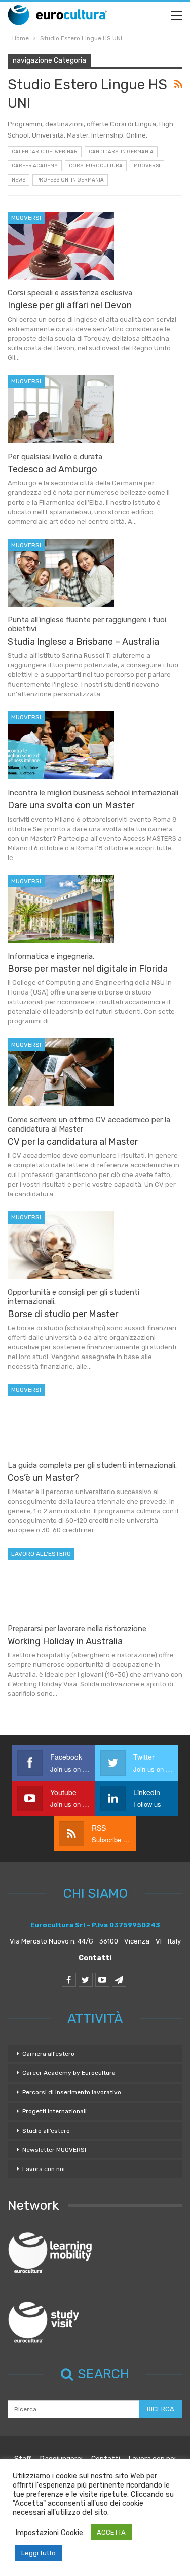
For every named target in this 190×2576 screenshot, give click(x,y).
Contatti (95, 1958)
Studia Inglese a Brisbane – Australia (83, 642)
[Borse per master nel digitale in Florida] (61, 909)
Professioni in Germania (70, 180)
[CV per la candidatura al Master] (61, 1072)
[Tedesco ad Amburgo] (61, 409)
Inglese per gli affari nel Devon (70, 305)
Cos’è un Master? (43, 1478)
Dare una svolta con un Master (71, 805)
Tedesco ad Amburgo (52, 469)
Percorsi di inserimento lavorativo (72, 2092)
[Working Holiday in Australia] (61, 1581)
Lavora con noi (44, 2169)
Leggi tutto (39, 2553)
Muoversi (147, 166)
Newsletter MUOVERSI (54, 2150)
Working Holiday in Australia (65, 1641)
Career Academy (35, 166)
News (18, 180)
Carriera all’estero (48, 2054)
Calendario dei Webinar (45, 152)
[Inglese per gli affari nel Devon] (61, 246)
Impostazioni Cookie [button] (49, 2533)
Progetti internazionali (54, 2111)
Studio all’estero (46, 2131)
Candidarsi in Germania (121, 152)
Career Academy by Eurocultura (69, 2073)
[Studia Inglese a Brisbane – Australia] (61, 573)
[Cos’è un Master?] (61, 1418)
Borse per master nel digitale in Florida (88, 969)
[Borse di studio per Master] (61, 1245)
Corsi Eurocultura (96, 166)
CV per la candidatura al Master (73, 1142)
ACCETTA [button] (111, 2532)
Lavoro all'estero (41, 1554)
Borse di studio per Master (63, 1314)
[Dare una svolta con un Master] (61, 745)
